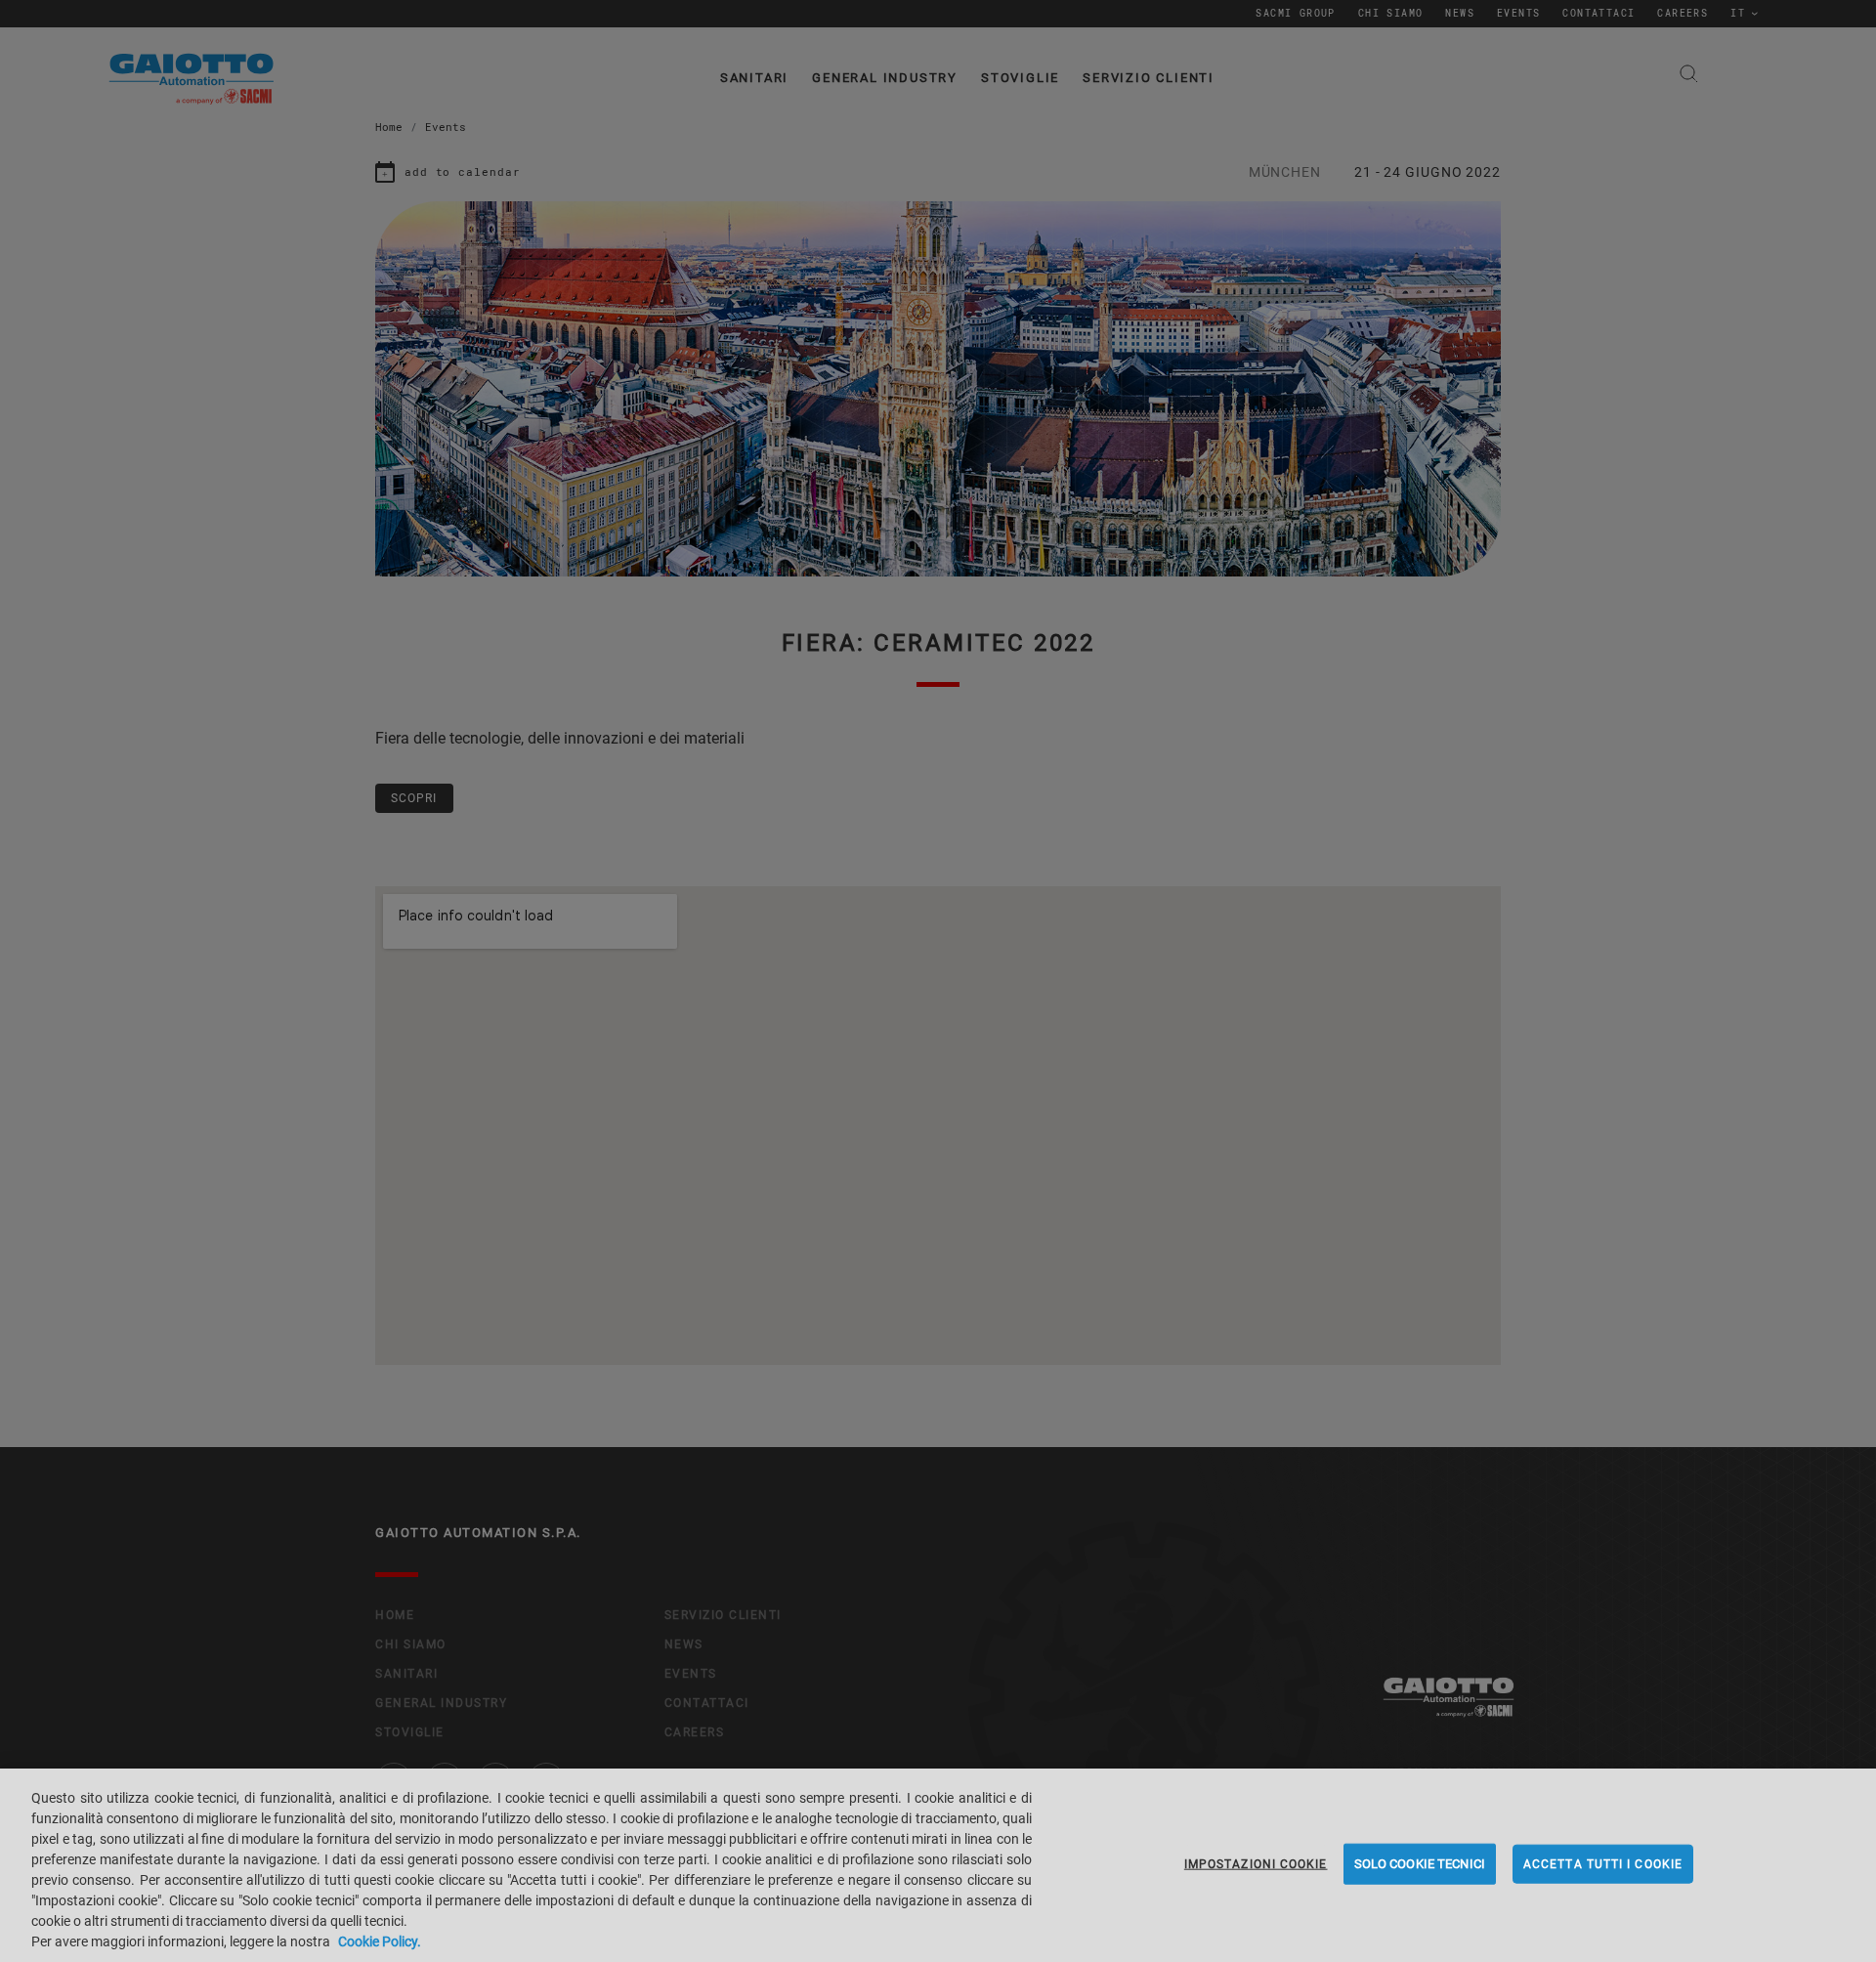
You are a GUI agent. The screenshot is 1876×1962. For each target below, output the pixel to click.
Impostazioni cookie (1256, 1864)
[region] (938, 1865)
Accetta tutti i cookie (1603, 1864)
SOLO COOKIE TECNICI (1420, 1864)
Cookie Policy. (380, 1941)
